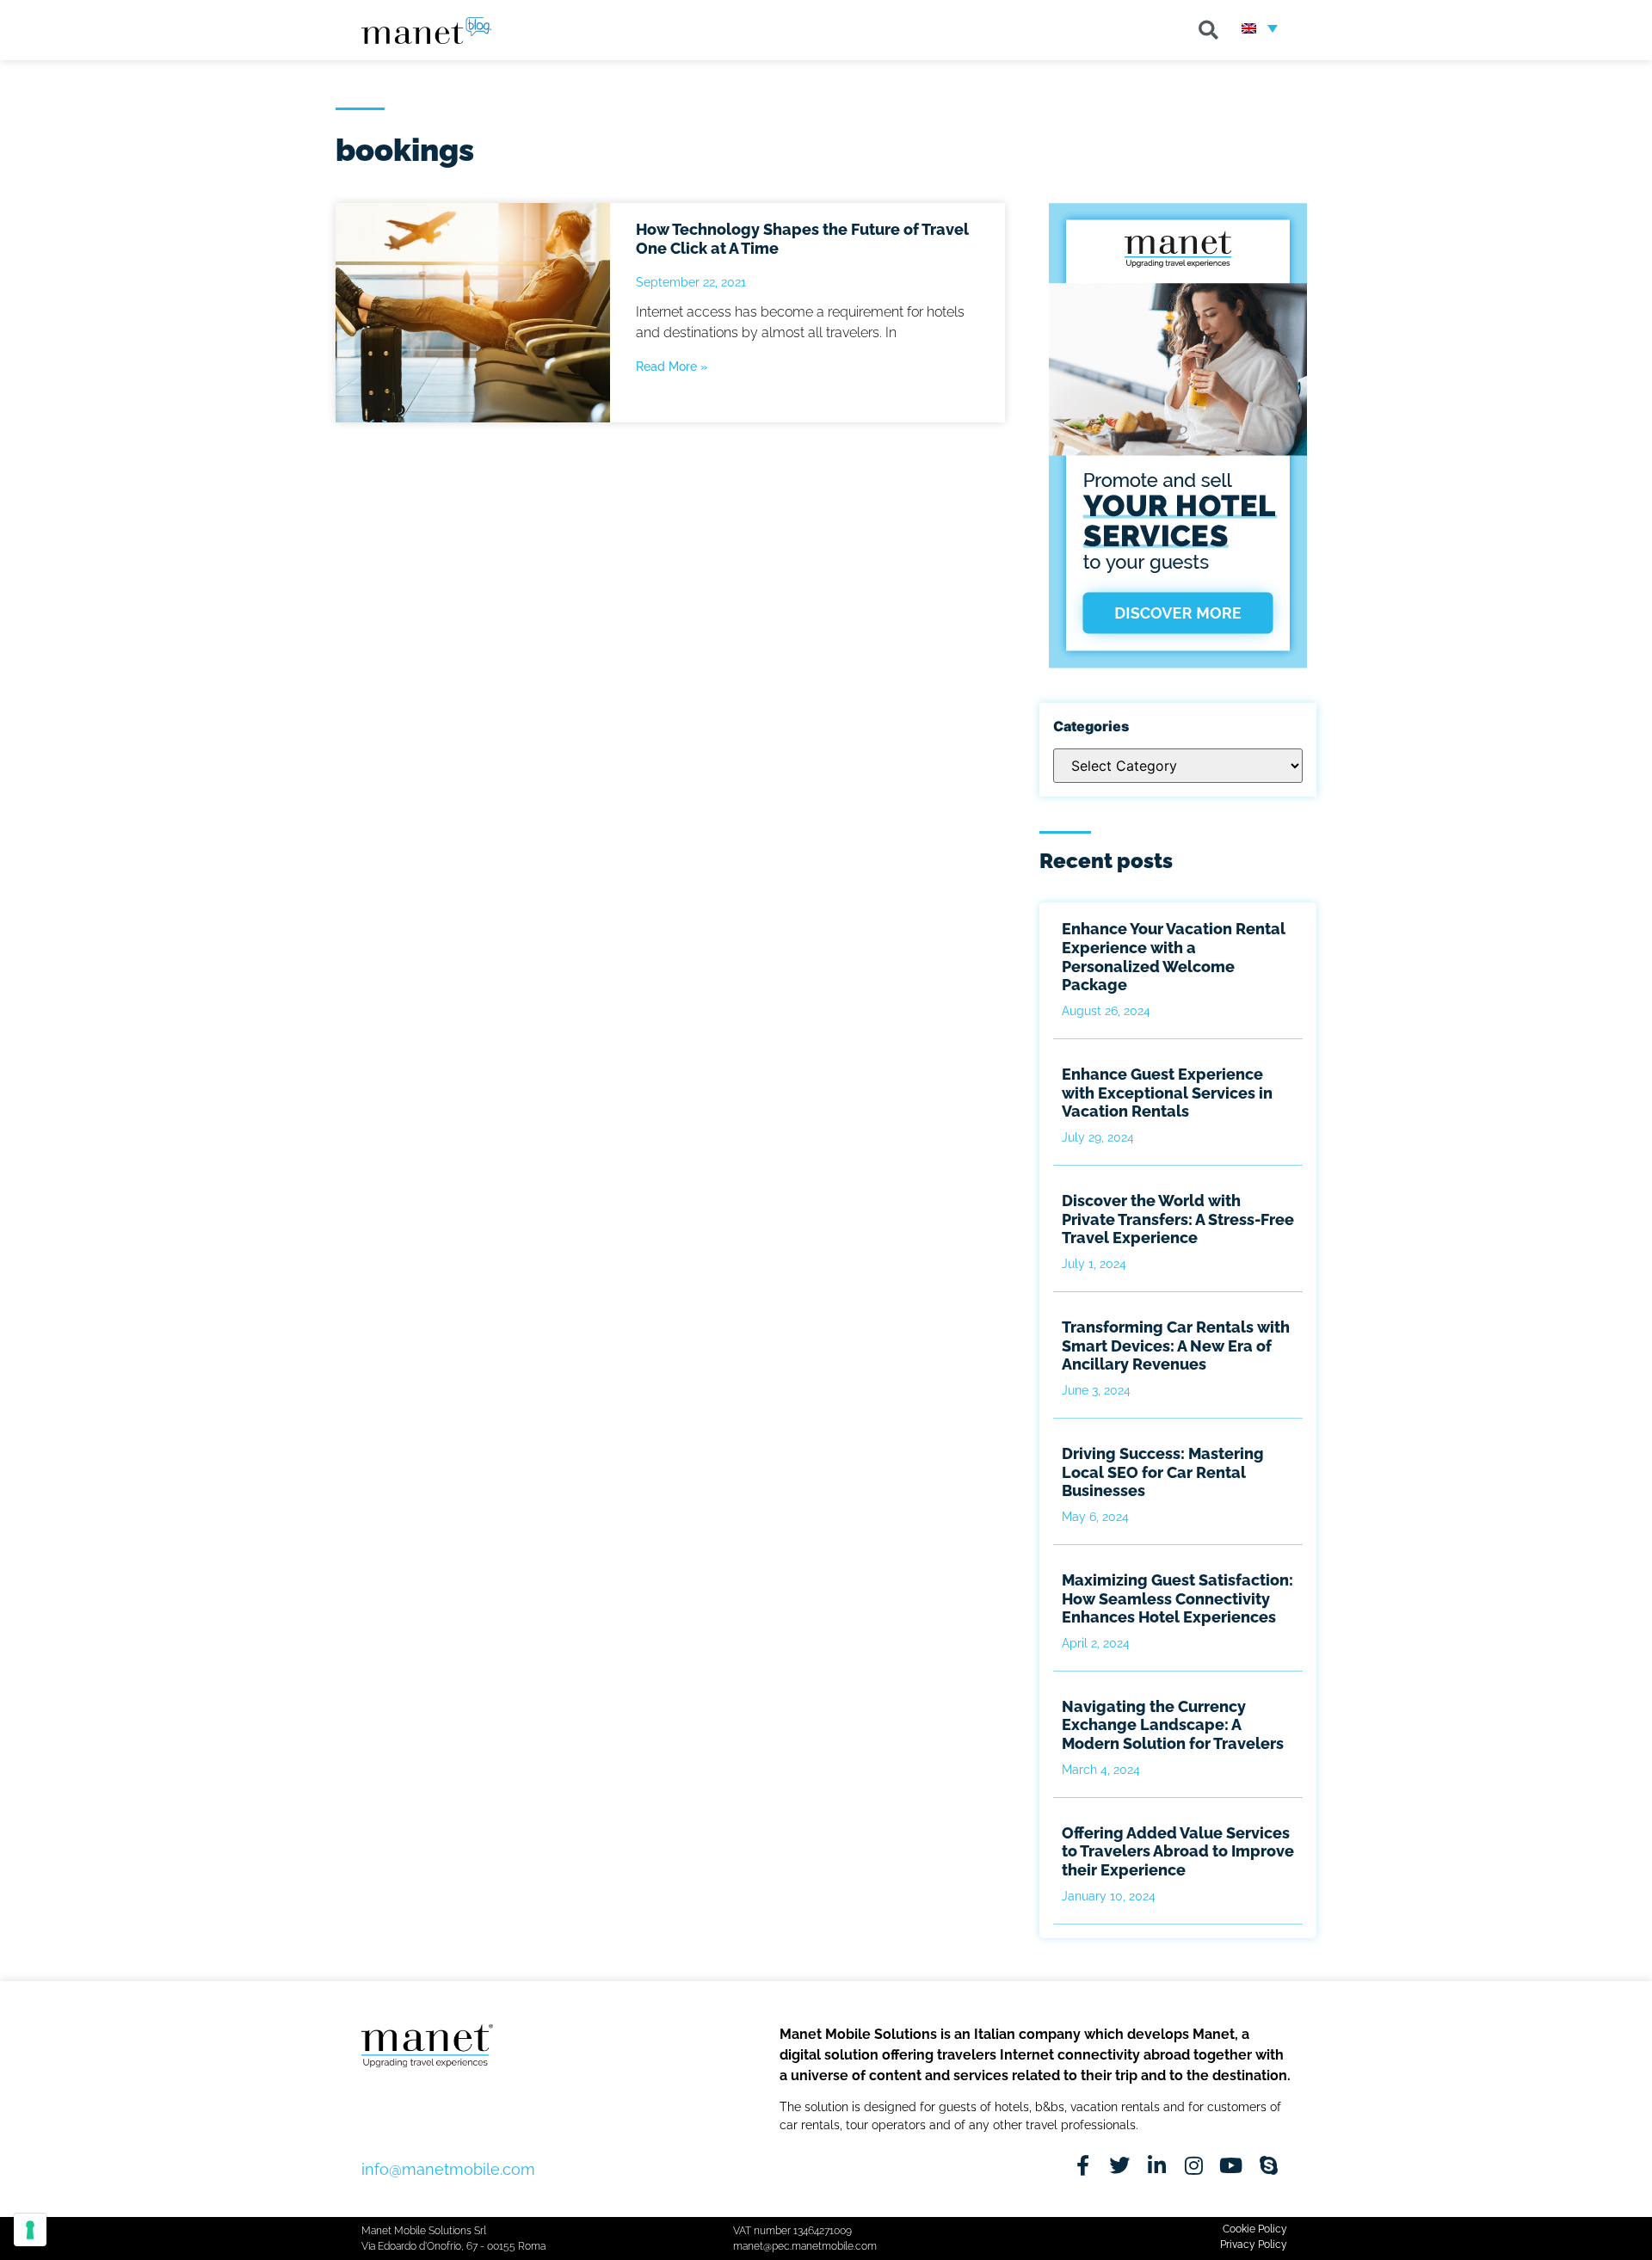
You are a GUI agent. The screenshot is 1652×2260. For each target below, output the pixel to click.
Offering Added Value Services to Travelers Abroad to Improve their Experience (1178, 1851)
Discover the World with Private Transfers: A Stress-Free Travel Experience (1178, 1219)
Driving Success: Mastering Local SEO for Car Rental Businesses (1163, 1472)
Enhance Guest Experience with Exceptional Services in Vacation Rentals (1167, 1093)
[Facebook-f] (1083, 2166)
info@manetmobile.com (448, 2169)
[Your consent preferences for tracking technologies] (30, 2230)
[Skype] (1269, 2166)
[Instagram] (1194, 2166)
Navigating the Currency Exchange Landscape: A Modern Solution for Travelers (1173, 1725)
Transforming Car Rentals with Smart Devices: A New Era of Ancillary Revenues (1176, 1346)
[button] (1209, 30)
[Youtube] (1231, 2166)
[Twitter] (1120, 2166)
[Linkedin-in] (1157, 2166)
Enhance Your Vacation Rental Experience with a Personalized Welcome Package (1174, 957)
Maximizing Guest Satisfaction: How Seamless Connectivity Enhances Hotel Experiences (1177, 1598)
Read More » (672, 366)
